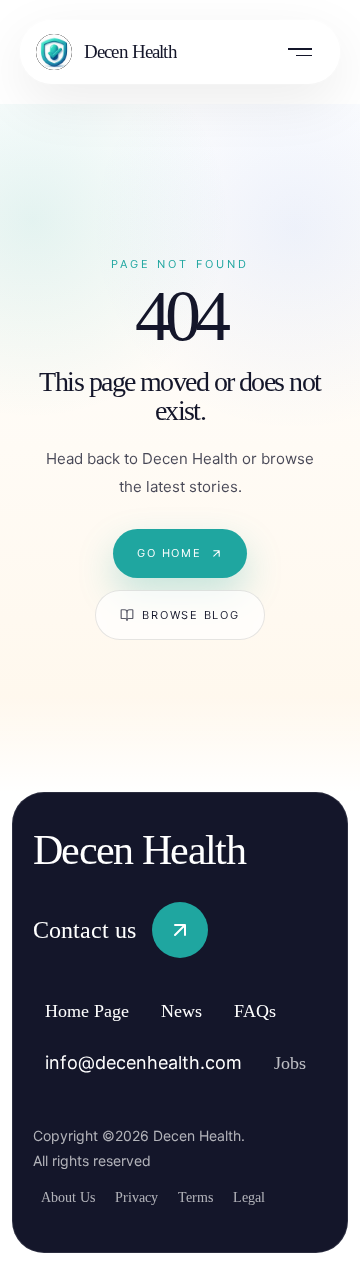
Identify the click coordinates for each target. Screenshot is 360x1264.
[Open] (300, 52)
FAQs (282, 1011)
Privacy (148, 1196)
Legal (276, 1196)
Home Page (96, 1011)
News (204, 1011)
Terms (215, 1196)
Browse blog (191, 615)
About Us (72, 1196)
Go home (169, 553)
